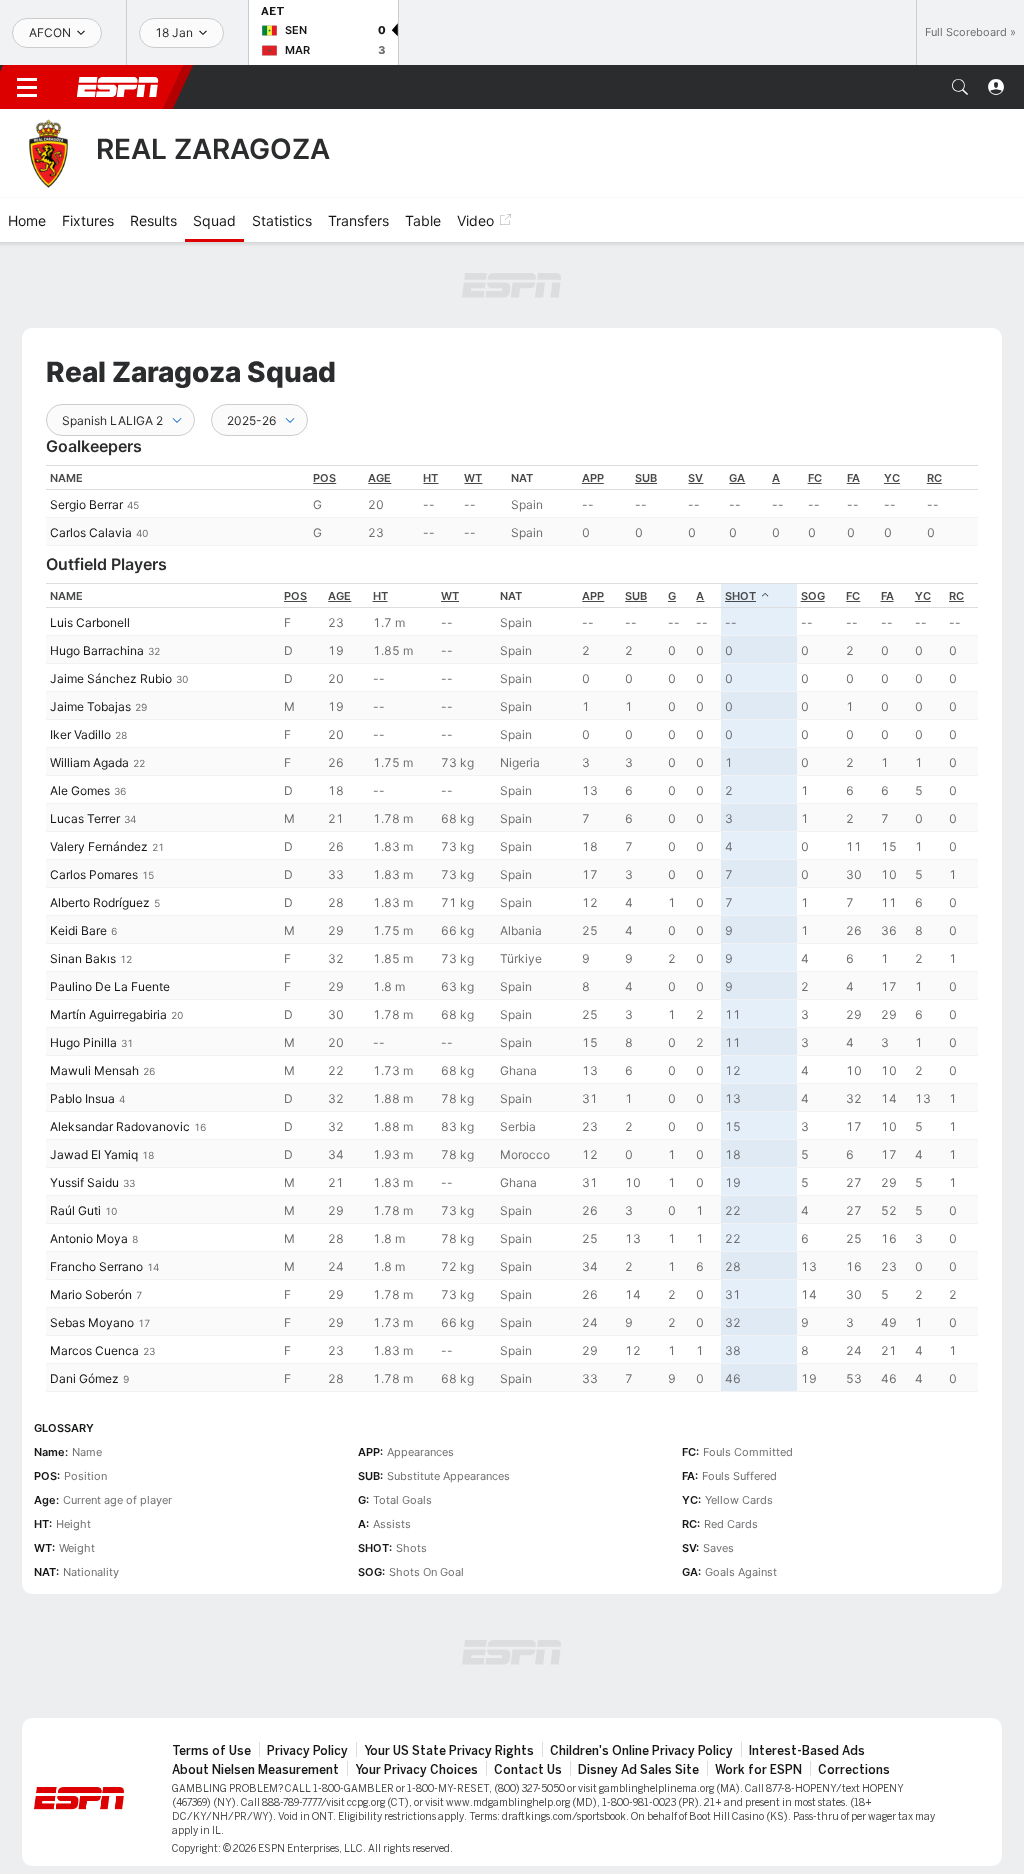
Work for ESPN (758, 1770)
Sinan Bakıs (83, 958)
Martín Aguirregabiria (108, 1014)
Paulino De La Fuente (110, 986)
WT (473, 478)
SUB (646, 478)
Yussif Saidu (84, 1182)
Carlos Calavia (91, 532)
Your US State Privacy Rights (449, 1751)
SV (695, 478)
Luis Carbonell (90, 622)
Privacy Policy (307, 1751)
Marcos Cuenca (94, 1350)
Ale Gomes (80, 790)
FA (853, 478)
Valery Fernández (99, 846)
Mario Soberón (91, 1294)
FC (815, 478)
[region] (512, 505)
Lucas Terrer (85, 818)
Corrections (854, 1770)
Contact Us (528, 1770)
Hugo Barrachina (97, 650)
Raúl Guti (75, 1210)
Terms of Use (211, 1751)
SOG (813, 596)
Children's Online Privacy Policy (641, 1751)
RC (934, 478)
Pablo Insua (82, 1098)
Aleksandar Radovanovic (120, 1126)
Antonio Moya (89, 1238)
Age (379, 478)
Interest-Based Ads (807, 1751)
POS (324, 478)
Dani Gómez (84, 1378)
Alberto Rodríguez (100, 902)
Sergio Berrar (86, 504)
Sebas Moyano (92, 1322)
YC (892, 478)
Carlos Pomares (94, 874)
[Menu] (27, 87)
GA (737, 478)
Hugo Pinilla (83, 1042)
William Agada (89, 762)
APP (593, 478)
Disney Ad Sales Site (638, 1770)
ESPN (118, 87)
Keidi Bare (78, 930)
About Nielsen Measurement (255, 1770)
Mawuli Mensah (94, 1070)
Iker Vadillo (80, 734)
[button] (960, 87)
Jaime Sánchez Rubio (111, 678)
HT (430, 478)
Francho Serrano (96, 1266)
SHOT (740, 596)
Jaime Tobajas (90, 706)
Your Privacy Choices (416, 1770)
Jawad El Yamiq (94, 1154)
